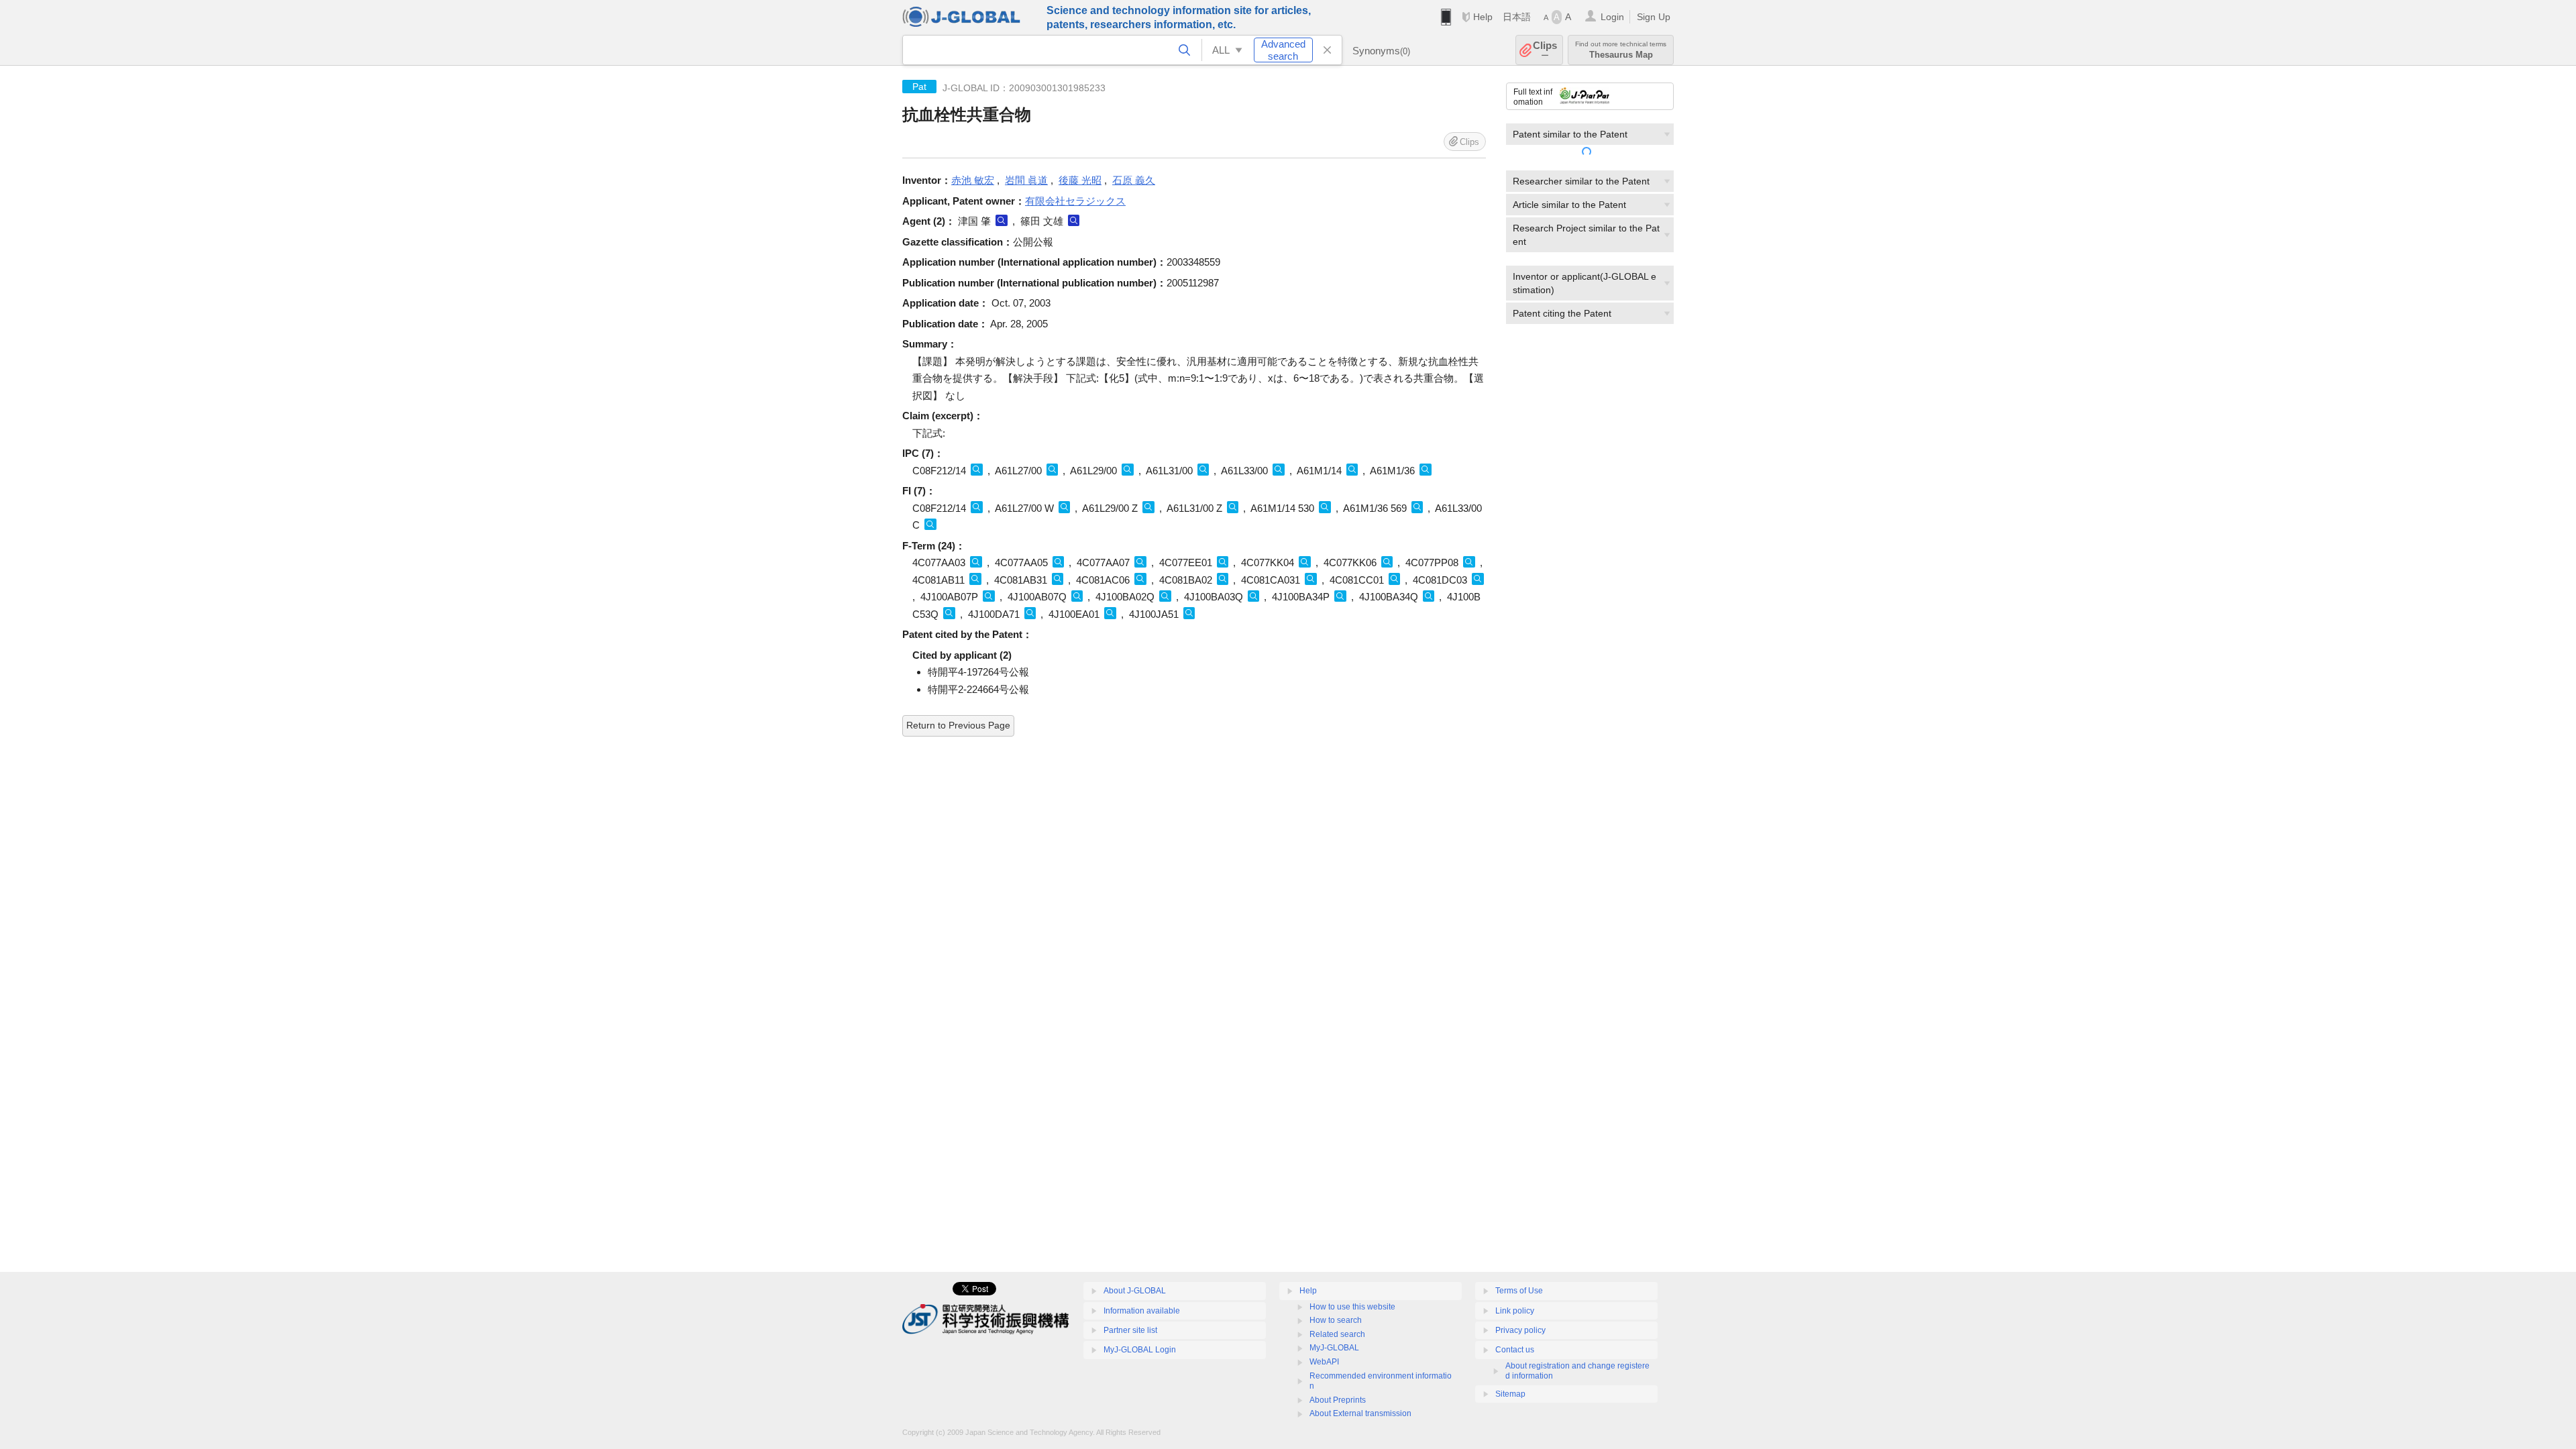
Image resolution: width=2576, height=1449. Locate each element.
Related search (1337, 1334)
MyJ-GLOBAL (1334, 1348)
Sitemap (1510, 1394)
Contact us (1515, 1350)
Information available (1142, 1311)
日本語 (1517, 17)
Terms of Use (1519, 1291)
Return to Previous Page (958, 725)
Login (1612, 17)
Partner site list (1130, 1330)
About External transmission (1360, 1413)
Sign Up (1654, 17)
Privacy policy (1520, 1330)
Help (1483, 17)
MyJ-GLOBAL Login (1140, 1350)
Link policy (1515, 1311)
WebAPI (1324, 1362)
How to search (1336, 1320)
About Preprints (1338, 1400)
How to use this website (1352, 1307)
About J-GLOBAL (1135, 1291)
